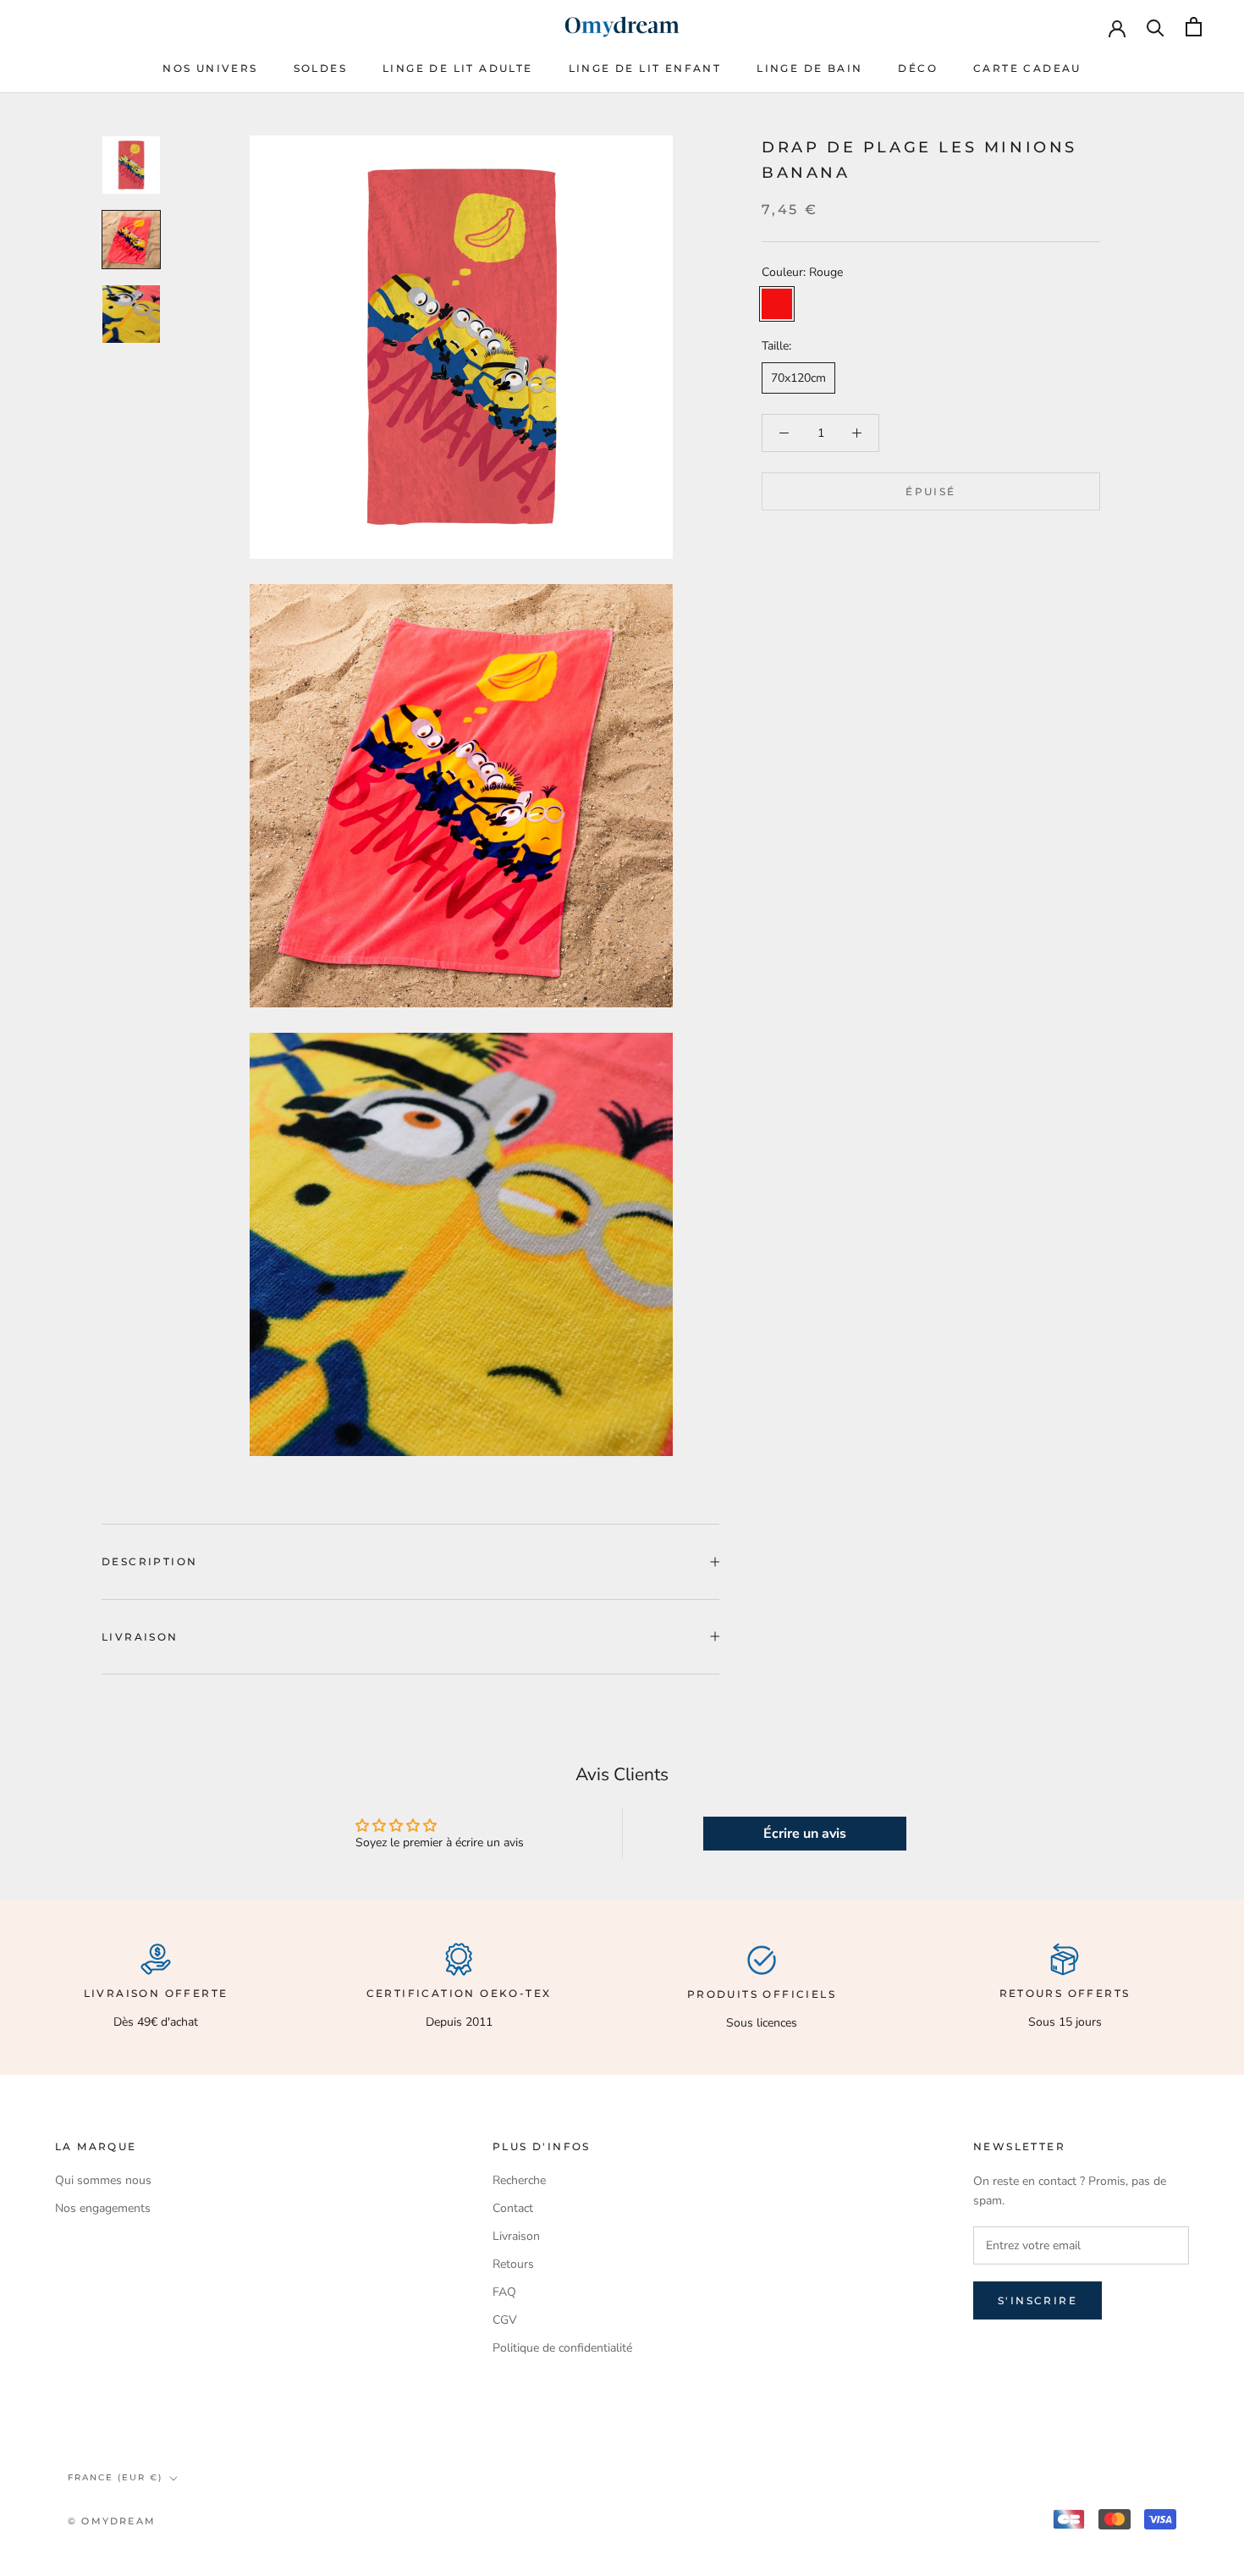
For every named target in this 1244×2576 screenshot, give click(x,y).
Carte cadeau (1027, 68)
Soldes (320, 68)
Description (149, 1561)
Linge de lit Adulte (458, 68)
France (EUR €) (115, 2477)
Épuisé (930, 491)
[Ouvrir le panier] (1194, 27)
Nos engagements (103, 2208)
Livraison (140, 1637)
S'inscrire (1038, 2300)
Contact (513, 2208)
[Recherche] (1156, 27)
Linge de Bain (809, 68)
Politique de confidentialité (562, 2348)
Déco (918, 68)
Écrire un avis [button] (805, 1834)
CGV (505, 2320)
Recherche (519, 2180)
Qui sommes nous (103, 2180)
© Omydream (112, 2521)
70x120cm (798, 378)
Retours (513, 2264)
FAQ (504, 2292)
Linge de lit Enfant (645, 68)
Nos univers (210, 68)
